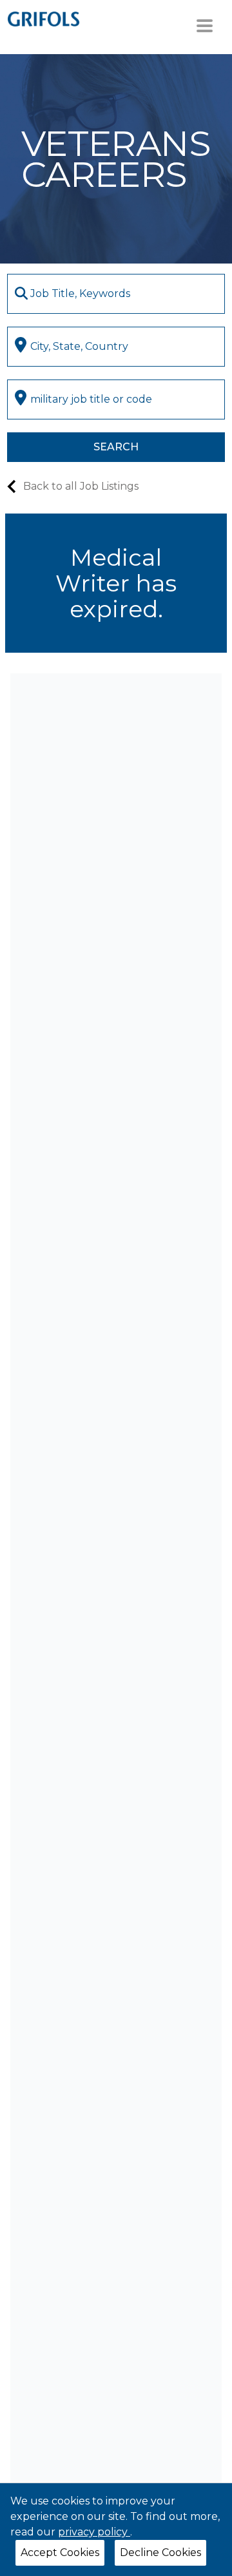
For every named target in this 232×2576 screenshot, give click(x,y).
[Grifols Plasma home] (43, 18)
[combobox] (116, 294)
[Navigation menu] (205, 26)
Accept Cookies (60, 2552)
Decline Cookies (160, 2552)
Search (116, 447)
